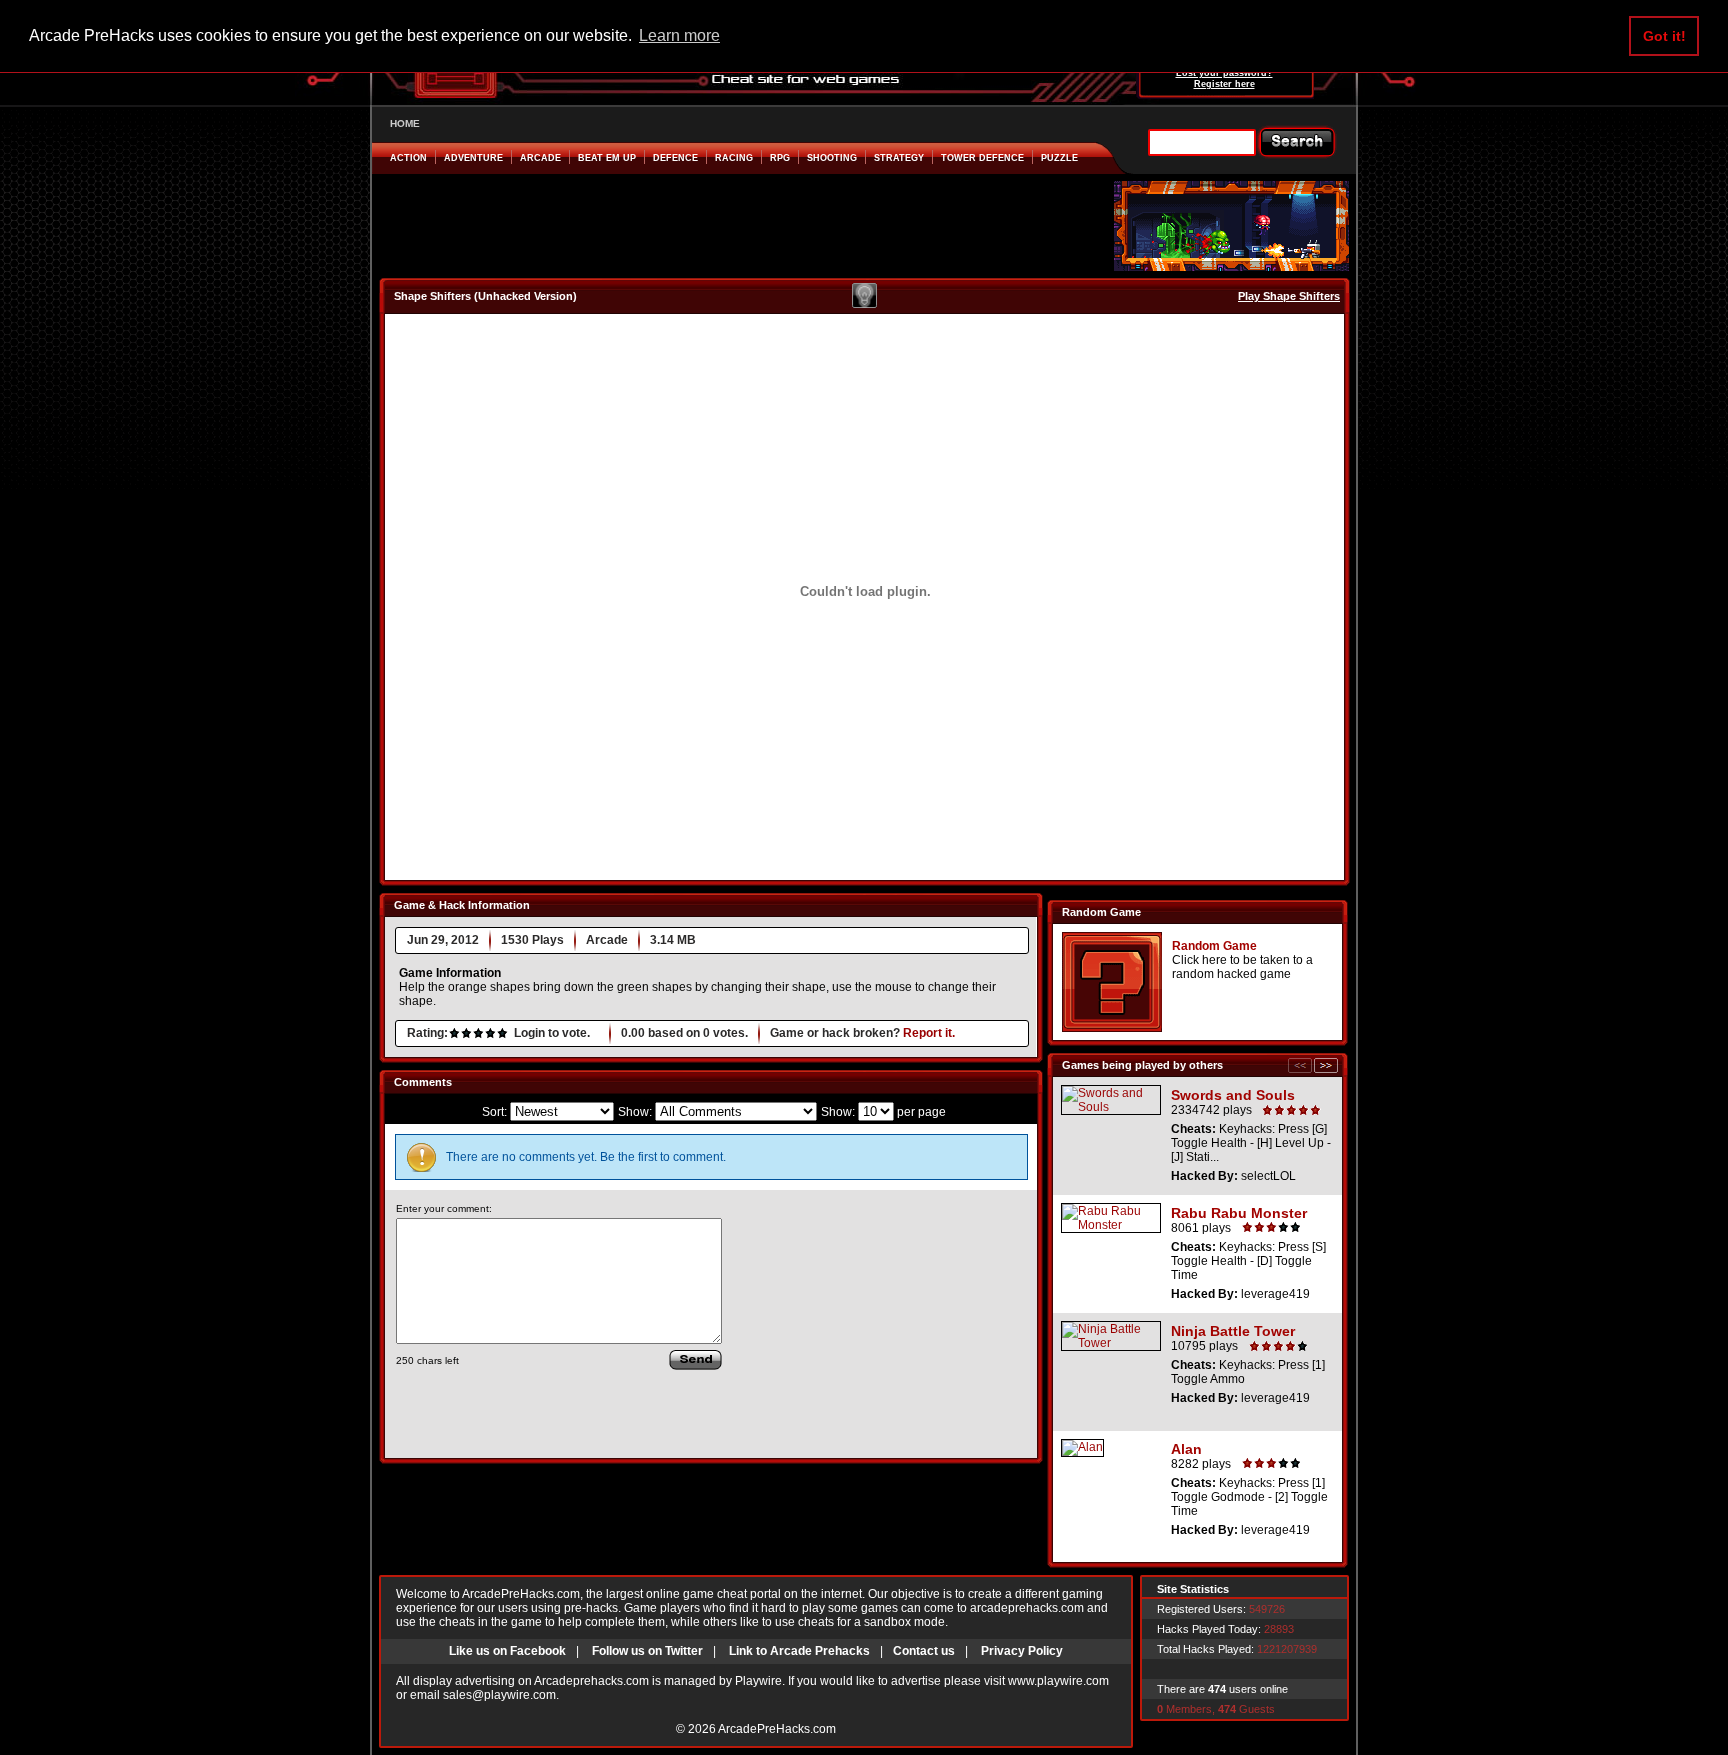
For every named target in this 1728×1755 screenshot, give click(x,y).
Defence (675, 158)
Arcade (540, 158)
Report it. (929, 1033)
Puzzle (1059, 158)
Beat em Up (607, 158)
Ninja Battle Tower (1233, 1331)
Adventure (473, 158)
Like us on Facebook (507, 1651)
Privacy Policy (1022, 1651)
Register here (1224, 84)
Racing (734, 158)
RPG (780, 158)
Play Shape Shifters (1289, 296)
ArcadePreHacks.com (777, 1729)
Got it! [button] (1664, 36)
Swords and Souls (1233, 1095)
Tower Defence (982, 158)
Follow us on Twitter (647, 1651)
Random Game (1214, 946)
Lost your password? (1224, 73)
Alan (1186, 1449)
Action (408, 158)
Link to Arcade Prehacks (799, 1651)
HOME (405, 123)
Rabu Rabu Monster (1239, 1213)
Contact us (924, 1651)
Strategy (899, 158)
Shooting (832, 158)
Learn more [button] (679, 35)
